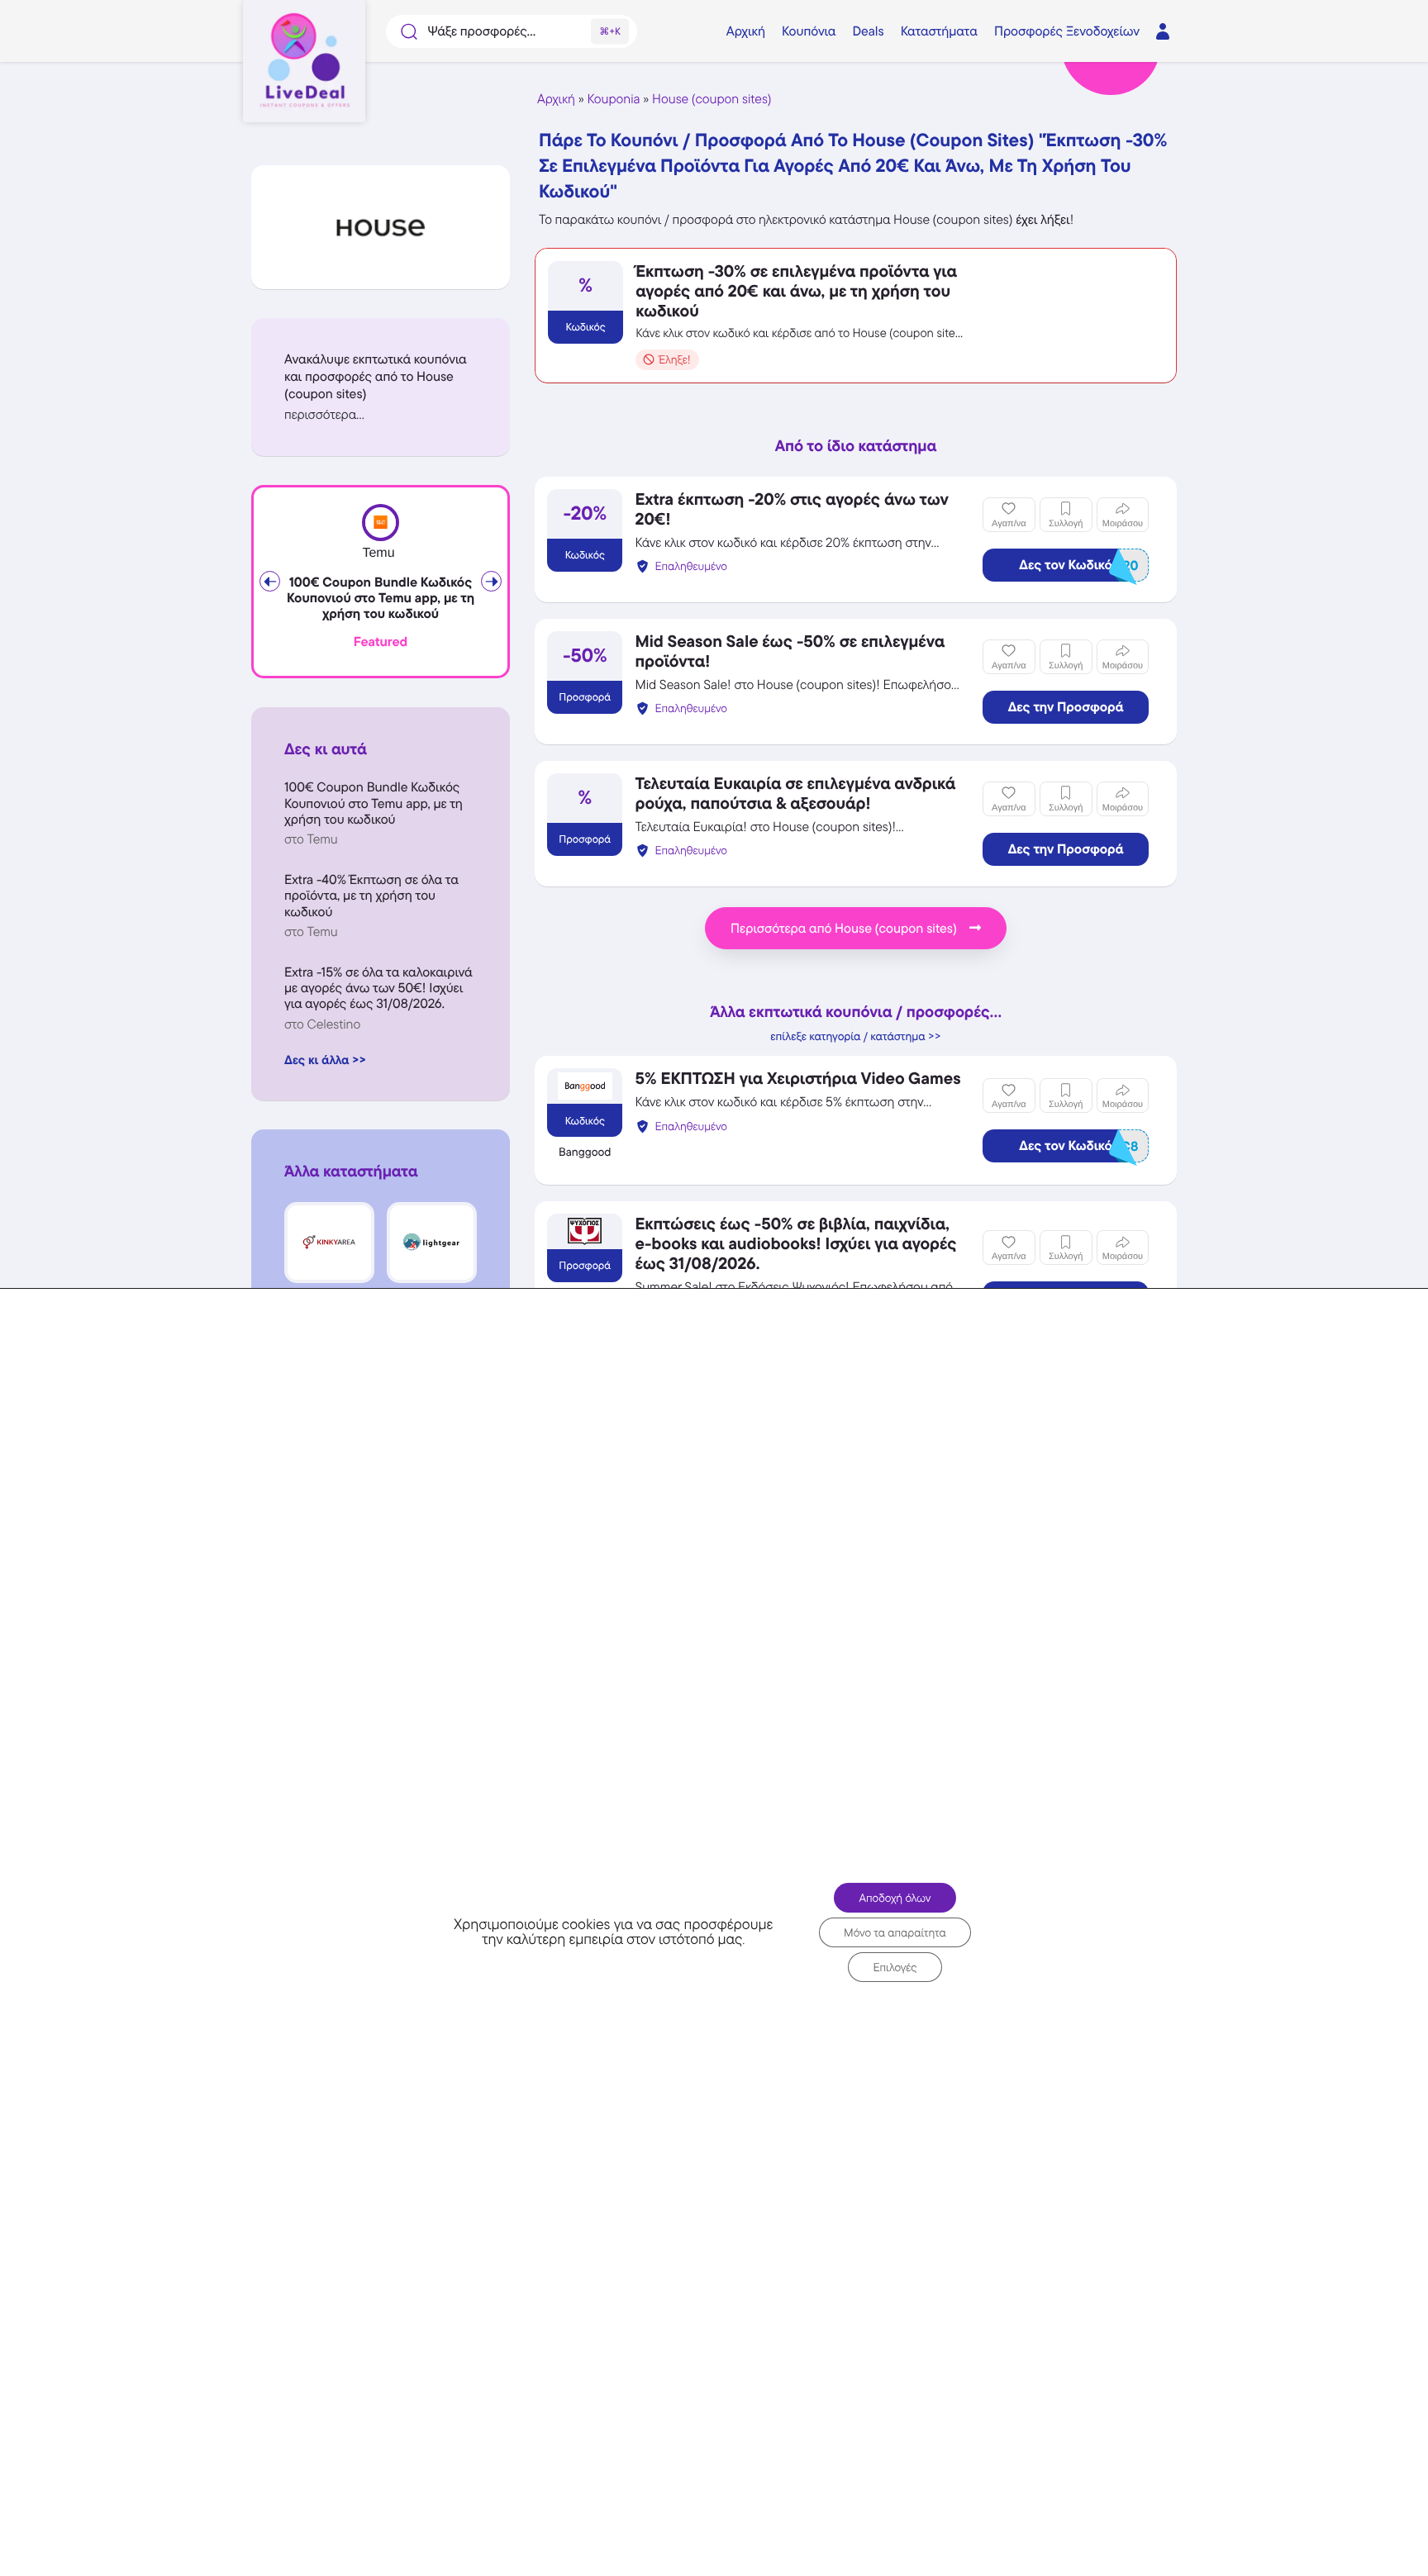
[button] (381, 414)
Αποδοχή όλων (895, 1898)
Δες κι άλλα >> (325, 1060)
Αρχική (556, 99)
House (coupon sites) (712, 99)
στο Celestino (322, 1024)
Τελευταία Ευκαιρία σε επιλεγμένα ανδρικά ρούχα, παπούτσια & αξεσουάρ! (795, 793)
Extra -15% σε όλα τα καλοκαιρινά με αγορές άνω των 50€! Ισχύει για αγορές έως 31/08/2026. (378, 988)
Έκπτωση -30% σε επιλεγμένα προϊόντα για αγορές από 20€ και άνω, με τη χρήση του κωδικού (796, 291)
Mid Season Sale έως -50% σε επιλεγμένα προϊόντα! (789, 651)
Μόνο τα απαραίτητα (895, 1932)
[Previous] (270, 581)
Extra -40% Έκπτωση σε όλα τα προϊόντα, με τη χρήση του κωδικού (371, 895)
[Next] (491, 581)
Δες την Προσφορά (1066, 707)
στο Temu (311, 839)
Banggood (585, 1153)
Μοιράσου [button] (1123, 524)
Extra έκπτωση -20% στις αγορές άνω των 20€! (791, 509)
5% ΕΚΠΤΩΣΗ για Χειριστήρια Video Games (797, 1078)
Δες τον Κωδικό (1078, 566)
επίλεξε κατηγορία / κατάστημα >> (856, 1037)
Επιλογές (895, 1967)
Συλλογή (1066, 524)
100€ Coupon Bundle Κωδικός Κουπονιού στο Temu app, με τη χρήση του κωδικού (381, 598)
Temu (378, 553)
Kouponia (614, 99)
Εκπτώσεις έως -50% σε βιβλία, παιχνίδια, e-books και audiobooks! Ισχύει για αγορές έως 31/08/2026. (795, 1243)
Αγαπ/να (1009, 524)
